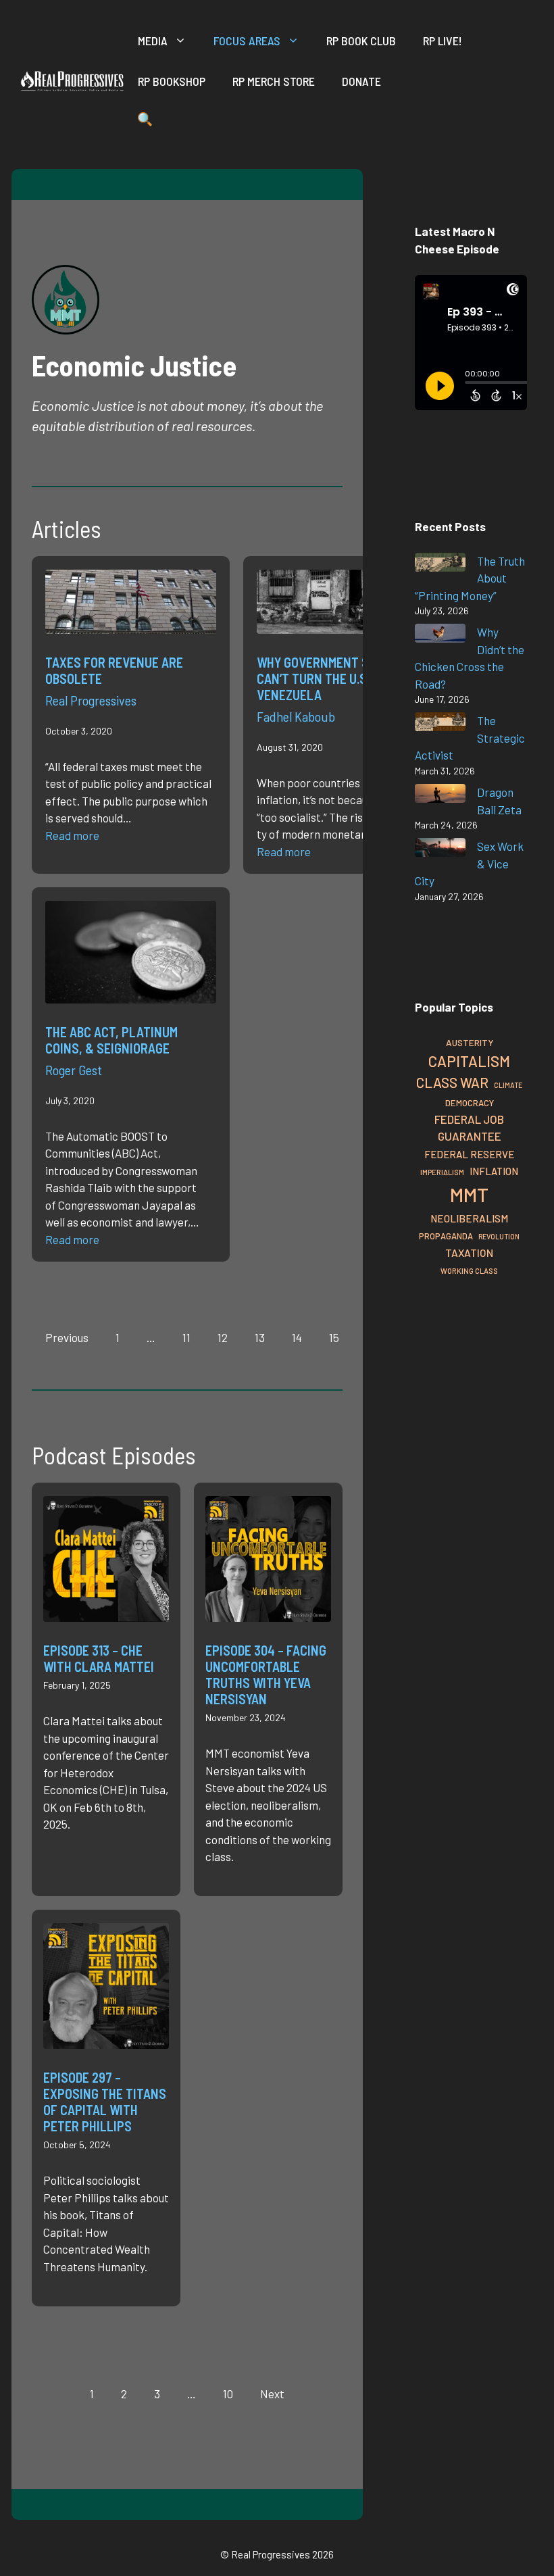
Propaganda (446, 1236)
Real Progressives (91, 700)
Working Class (469, 1271)
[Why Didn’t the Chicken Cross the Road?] (440, 636)
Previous (67, 1337)
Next (272, 2394)
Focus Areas (247, 41)
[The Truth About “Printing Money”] (440, 565)
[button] (145, 122)
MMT (469, 1194)
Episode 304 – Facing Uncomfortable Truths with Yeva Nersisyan (266, 1675)
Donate (361, 81)
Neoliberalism (469, 1218)
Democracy (470, 1103)
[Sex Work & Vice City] (440, 850)
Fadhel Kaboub (296, 716)
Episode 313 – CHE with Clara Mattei (99, 1658)
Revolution (499, 1236)
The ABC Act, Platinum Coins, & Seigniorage (111, 1040)
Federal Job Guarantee (469, 1128)
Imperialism (442, 1172)
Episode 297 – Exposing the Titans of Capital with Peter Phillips (105, 2102)
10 (228, 2394)
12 (223, 1337)
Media (153, 41)
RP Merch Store (274, 81)
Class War (452, 1082)
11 (186, 1337)
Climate (508, 1085)
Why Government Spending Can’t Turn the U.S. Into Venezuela (337, 678)
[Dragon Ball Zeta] (440, 796)
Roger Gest (74, 1070)
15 (334, 1337)
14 (297, 1337)
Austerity (470, 1042)
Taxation (469, 1253)
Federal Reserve (469, 1154)
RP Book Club (361, 41)
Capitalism (469, 1061)
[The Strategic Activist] (440, 724)
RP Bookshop (172, 81)
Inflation (494, 1171)
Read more (72, 835)
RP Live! (443, 41)
